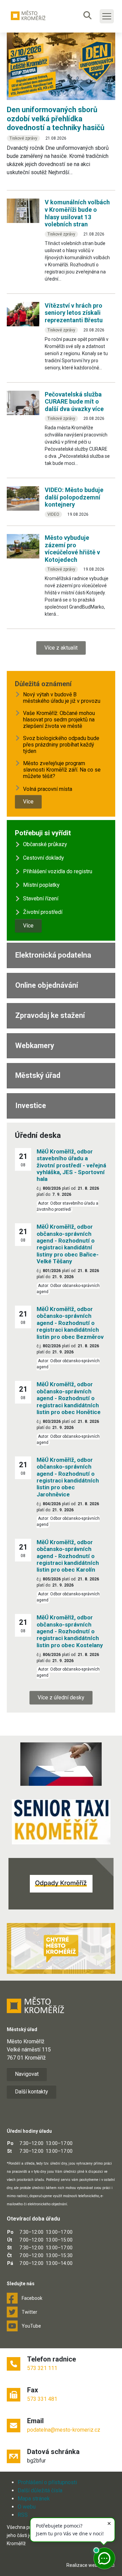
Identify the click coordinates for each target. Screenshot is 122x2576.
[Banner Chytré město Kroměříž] (61, 1948)
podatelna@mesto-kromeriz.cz (64, 2430)
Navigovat (27, 2074)
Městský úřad (38, 1075)
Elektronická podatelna (53, 955)
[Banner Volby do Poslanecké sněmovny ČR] (61, 1764)
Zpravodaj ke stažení (50, 1015)
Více (28, 802)
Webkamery (35, 1046)
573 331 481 (42, 2399)
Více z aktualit (61, 648)
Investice (31, 1106)
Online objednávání (47, 985)
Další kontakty (32, 2092)
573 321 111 (42, 2368)
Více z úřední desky (61, 1698)
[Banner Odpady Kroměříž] (61, 1884)
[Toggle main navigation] (107, 16)
